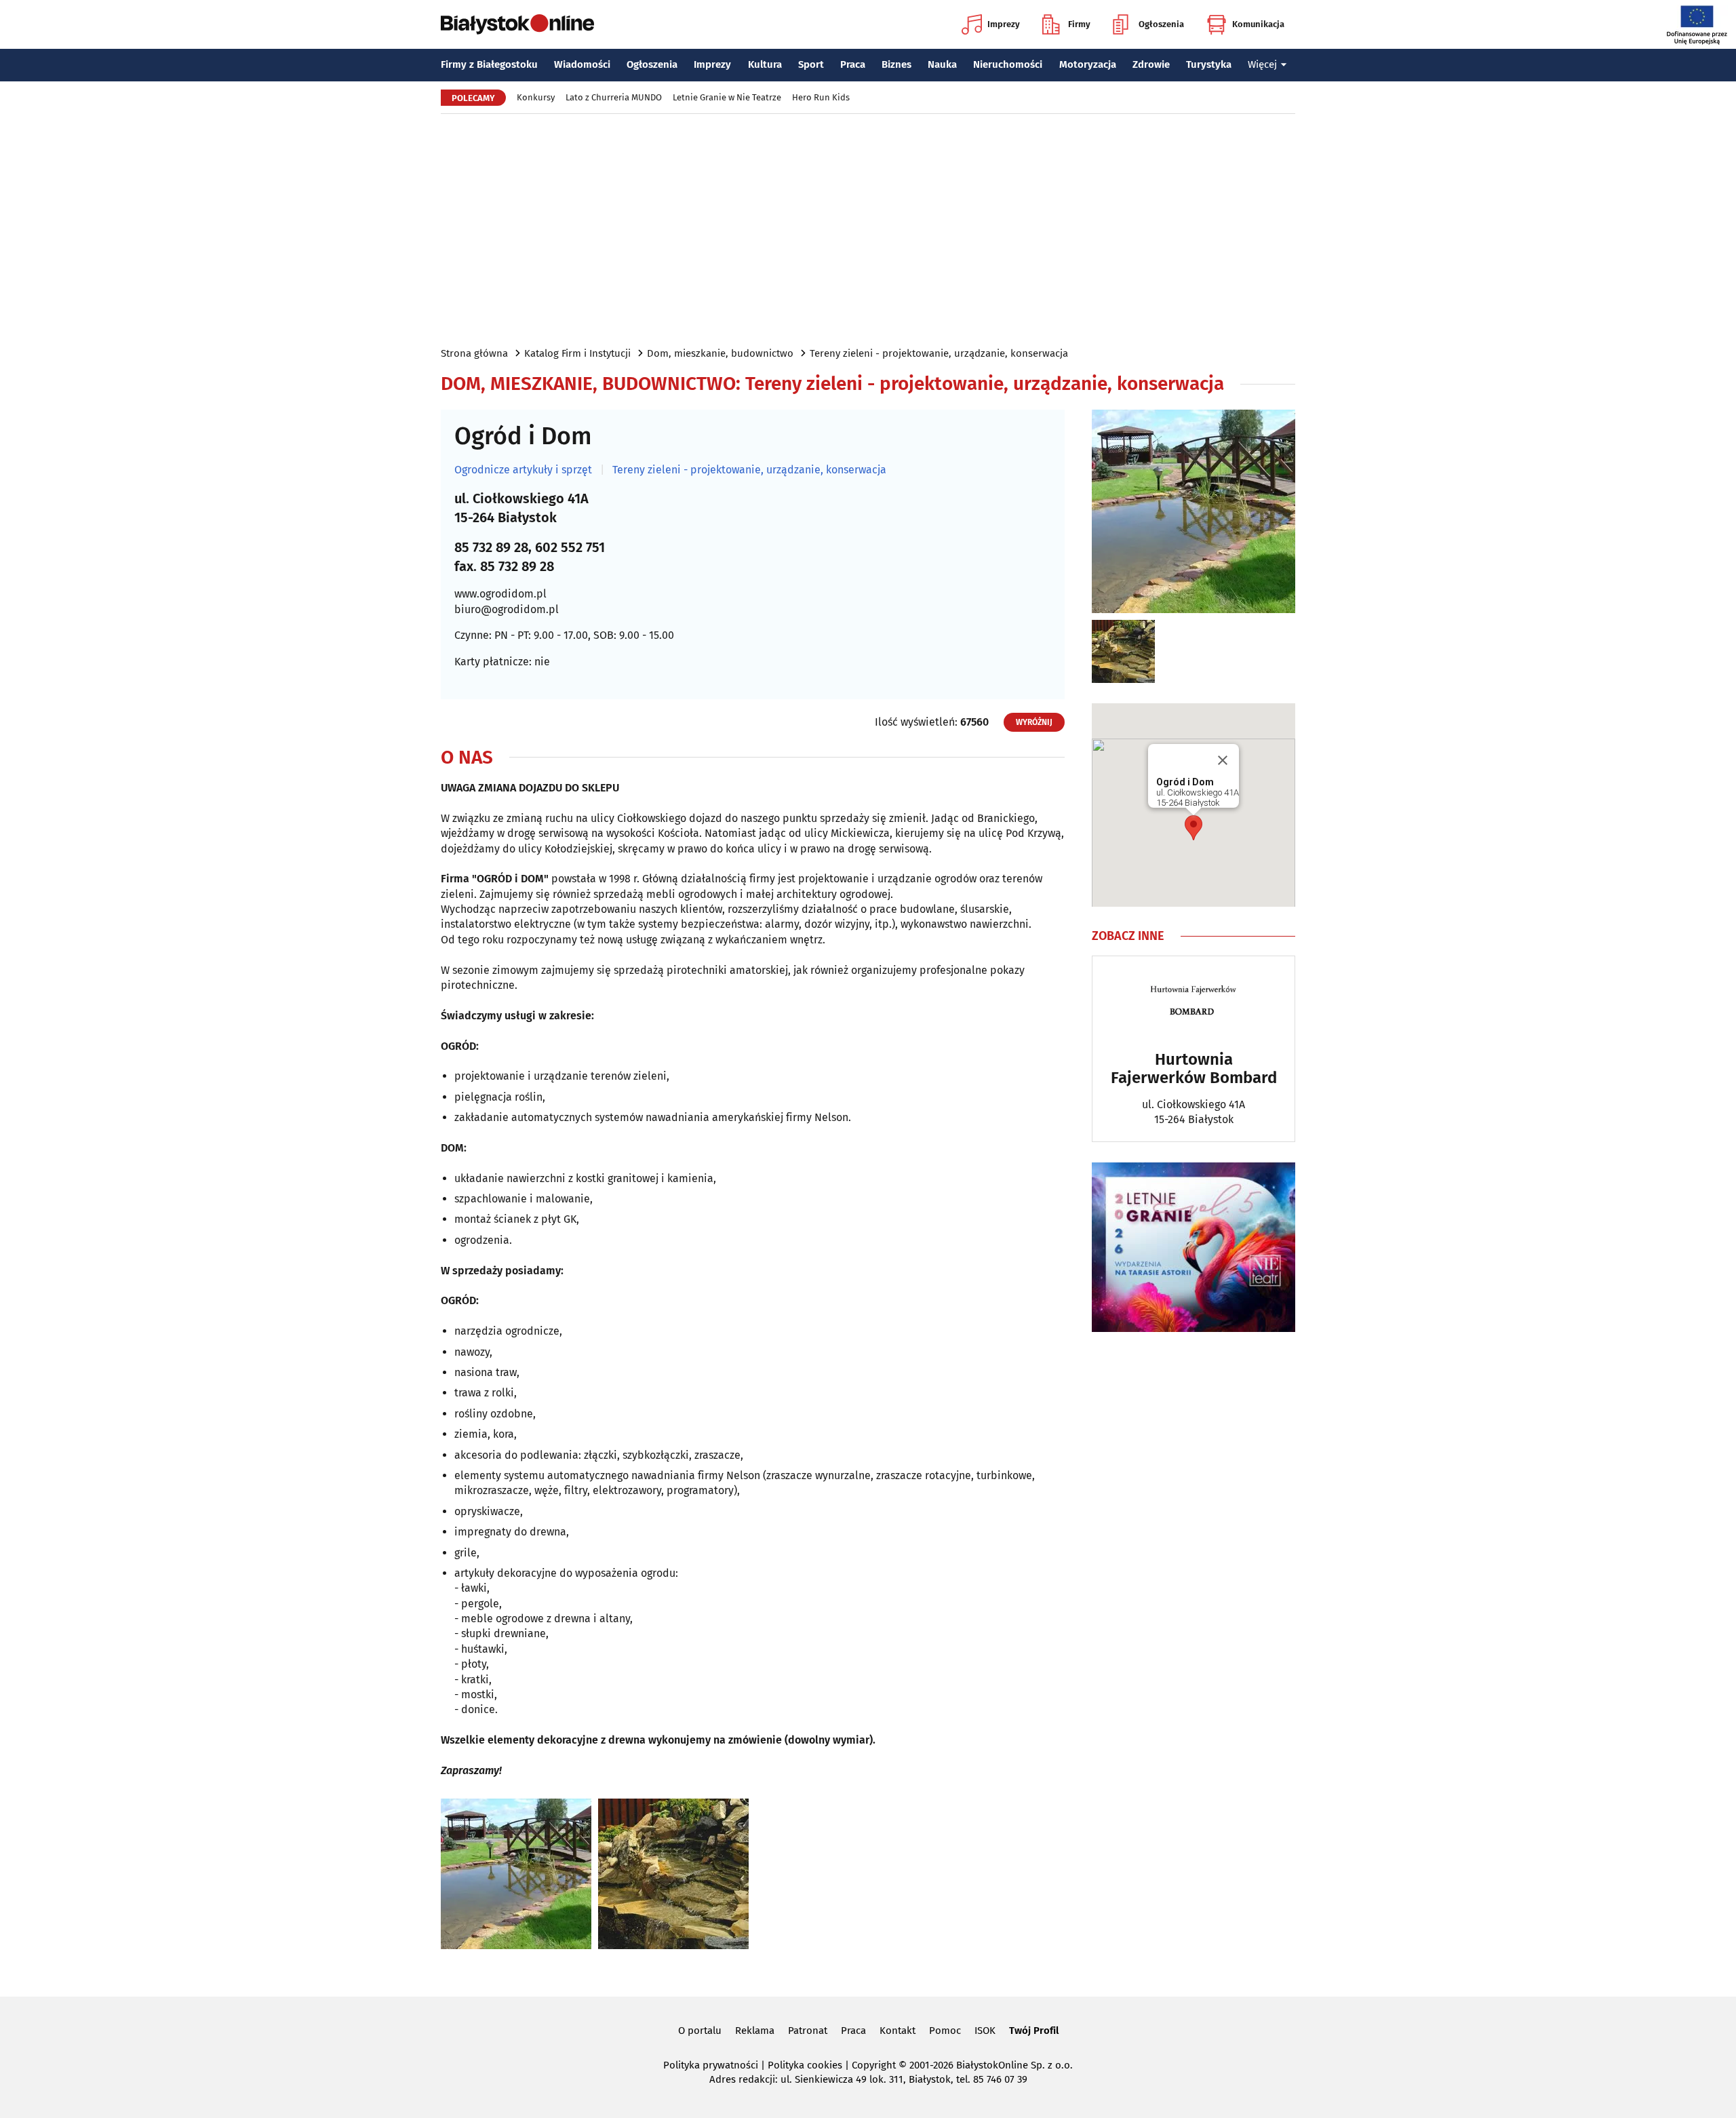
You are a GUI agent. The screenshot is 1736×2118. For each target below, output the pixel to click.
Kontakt (897, 2031)
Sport (811, 64)
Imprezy (1004, 24)
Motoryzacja (1088, 64)
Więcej (1262, 64)
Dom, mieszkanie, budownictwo (720, 353)
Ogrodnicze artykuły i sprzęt (523, 470)
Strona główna (474, 353)
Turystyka (1209, 64)
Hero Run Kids (821, 97)
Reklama (755, 2031)
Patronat (808, 2031)
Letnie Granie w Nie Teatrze (727, 97)
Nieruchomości (1008, 64)
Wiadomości (582, 64)
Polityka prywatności (711, 2065)
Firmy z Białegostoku (489, 64)
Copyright (874, 2065)
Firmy (1079, 24)
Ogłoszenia (1161, 24)
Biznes (896, 64)
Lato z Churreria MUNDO (614, 97)
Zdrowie (1151, 64)
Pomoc (945, 2031)
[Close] (1223, 760)
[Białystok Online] (517, 24)
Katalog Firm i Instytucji (577, 353)
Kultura (765, 64)
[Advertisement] (868, 229)
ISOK (985, 2031)
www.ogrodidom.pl (500, 594)
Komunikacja (1258, 24)
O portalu (700, 2031)
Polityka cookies (805, 2065)
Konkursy (536, 97)
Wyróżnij (1034, 722)
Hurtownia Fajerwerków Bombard (1194, 1068)
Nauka (942, 64)
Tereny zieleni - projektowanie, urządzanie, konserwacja (939, 353)
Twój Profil (1034, 2031)
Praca (853, 64)
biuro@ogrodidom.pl (507, 609)
